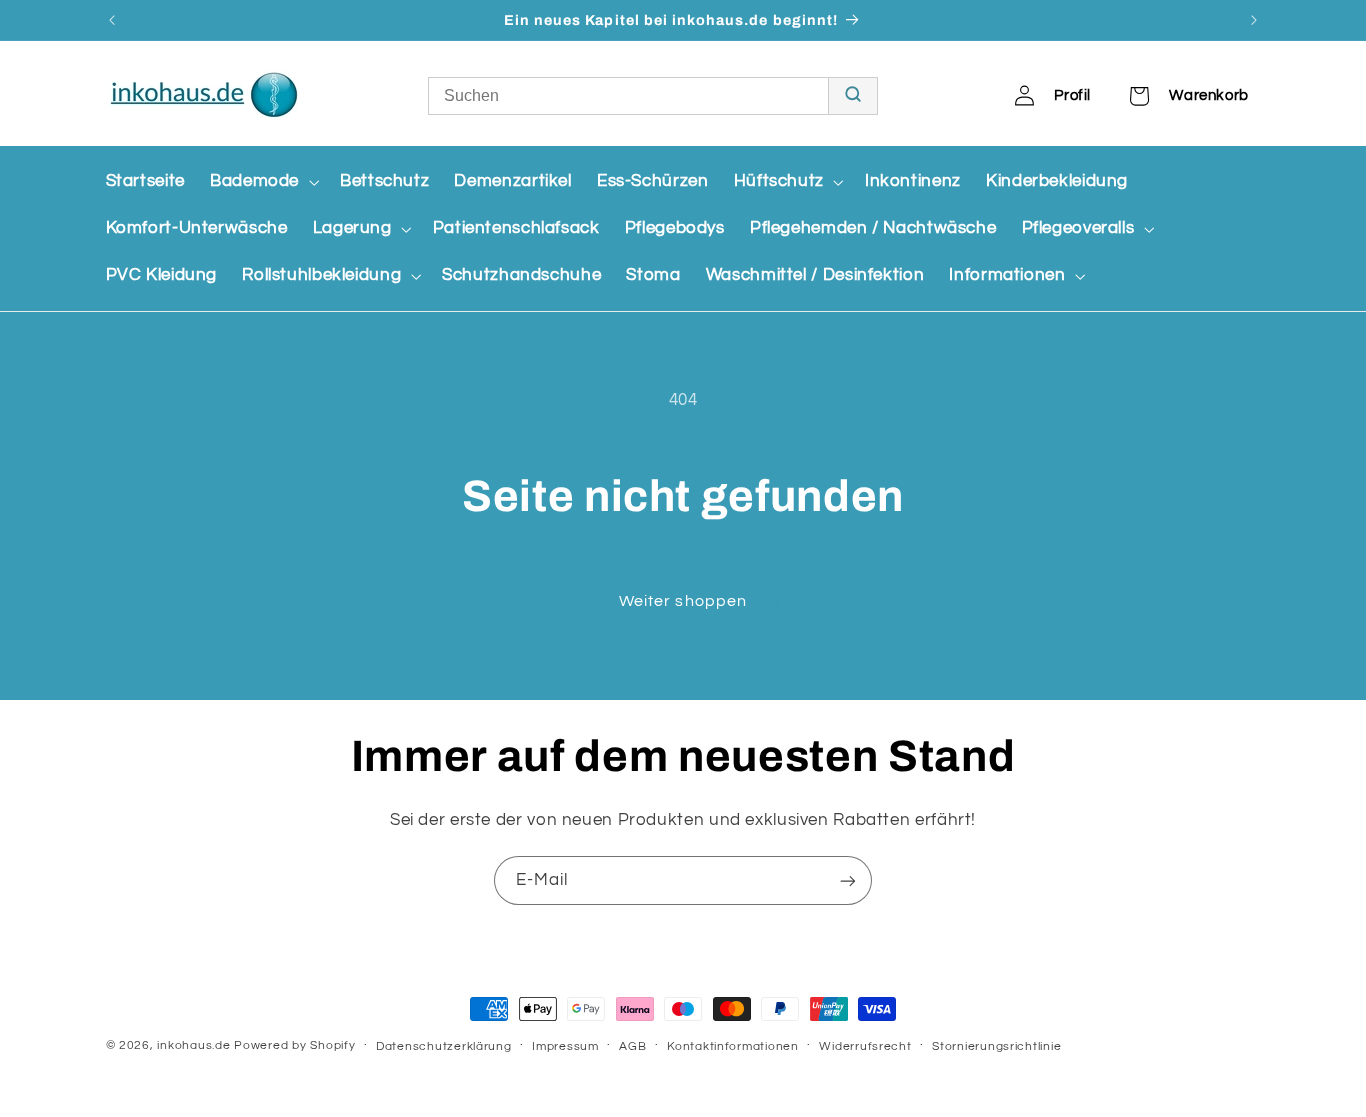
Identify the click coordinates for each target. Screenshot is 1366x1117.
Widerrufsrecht (865, 1046)
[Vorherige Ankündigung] (112, 20)
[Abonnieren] (848, 880)
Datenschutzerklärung (444, 1046)
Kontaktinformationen (733, 1046)
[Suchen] (852, 96)
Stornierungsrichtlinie (996, 1046)
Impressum (565, 1046)
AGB (632, 1046)
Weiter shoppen (683, 601)
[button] (262, 181)
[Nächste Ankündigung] (1254, 20)
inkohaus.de (193, 1045)
